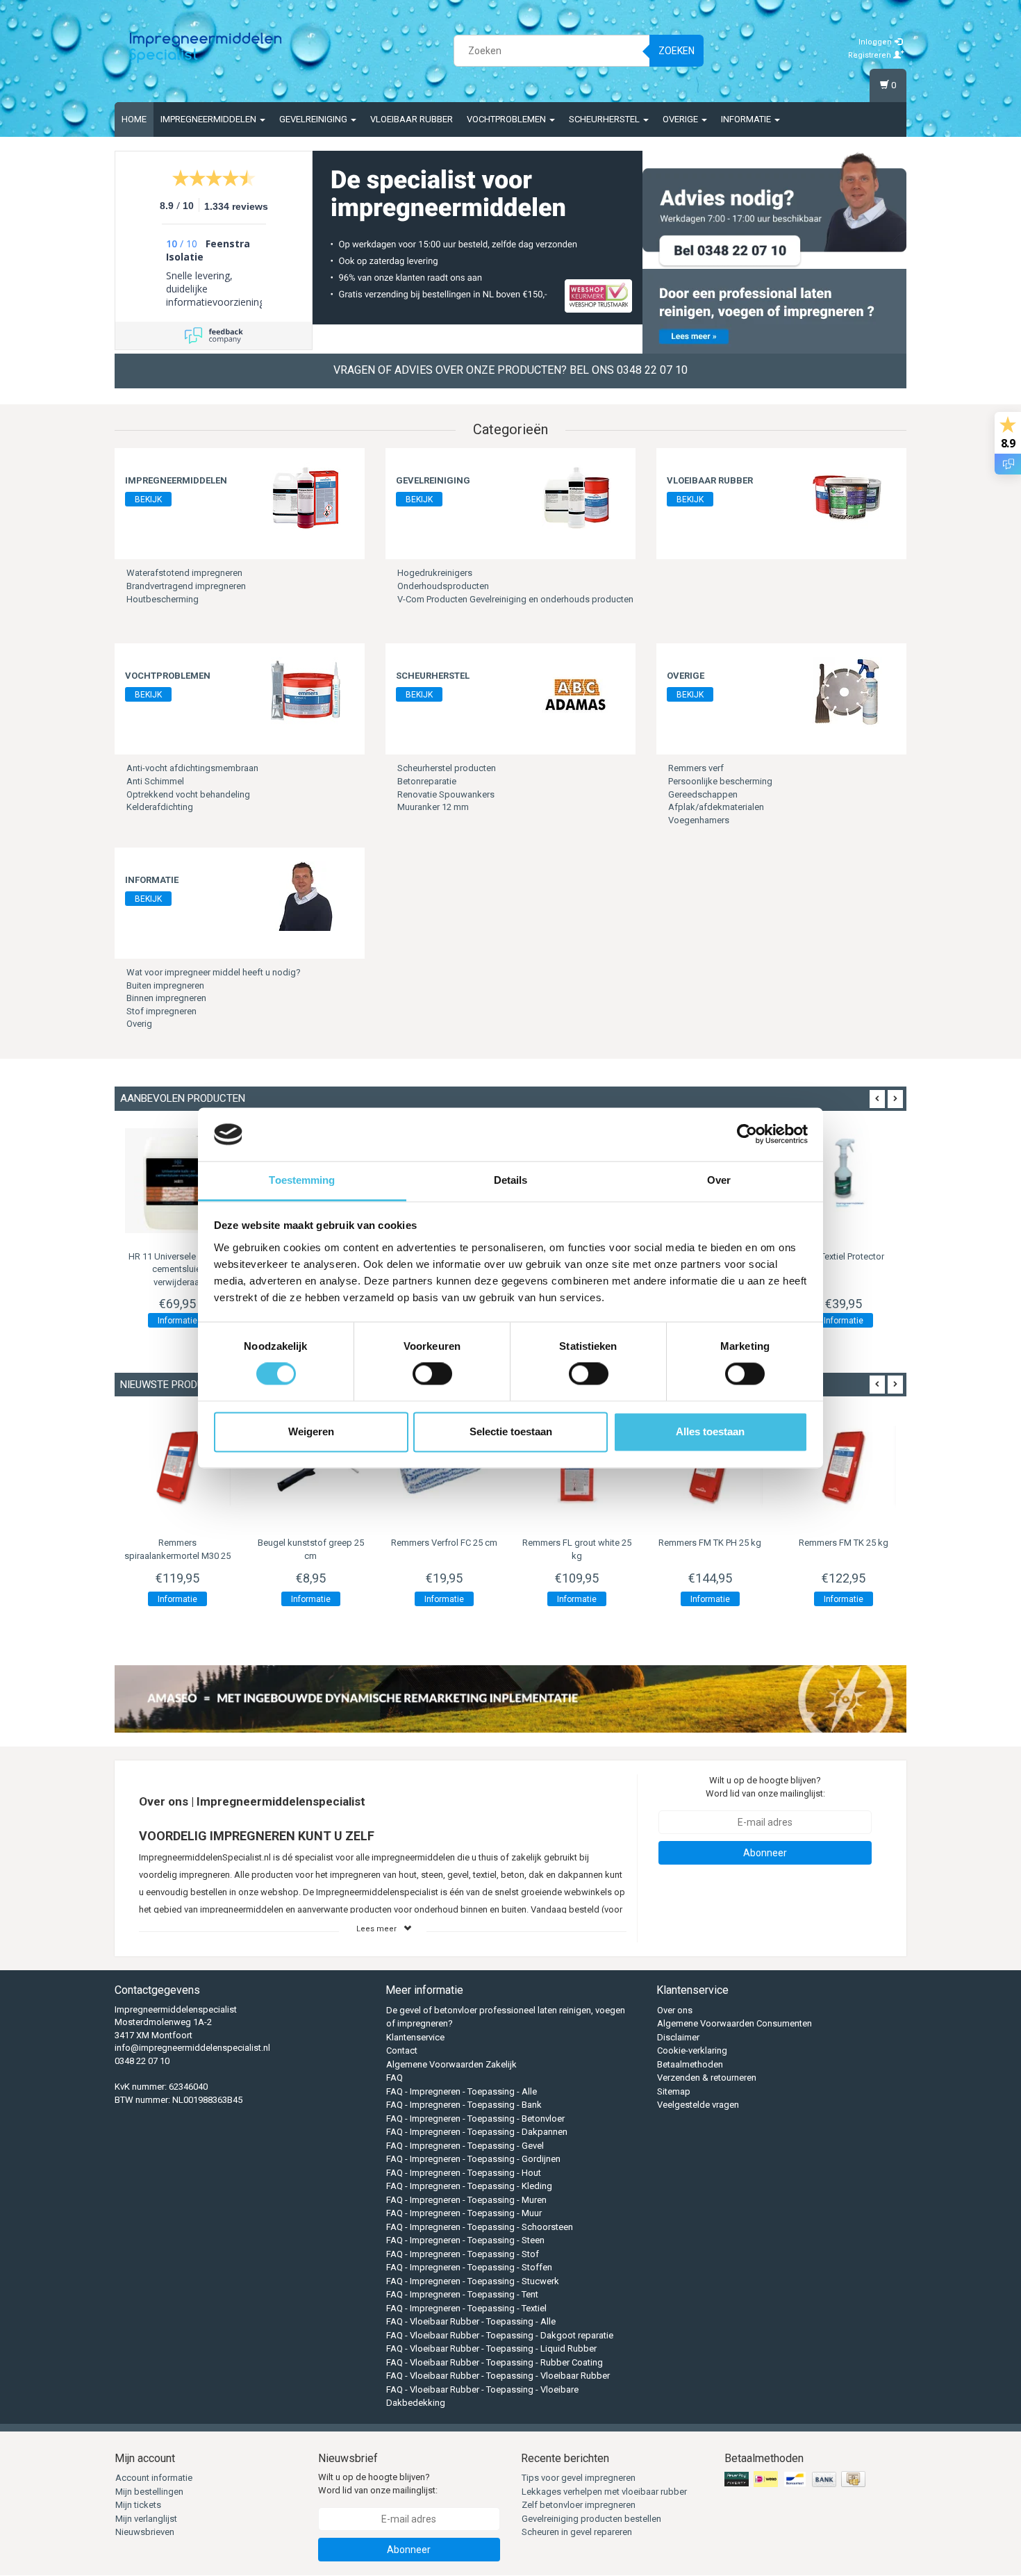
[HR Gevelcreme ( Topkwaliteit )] (178, 1181)
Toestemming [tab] (302, 1180)
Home (134, 119)
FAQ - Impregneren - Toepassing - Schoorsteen (480, 2227)
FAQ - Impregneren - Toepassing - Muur (464, 2213)
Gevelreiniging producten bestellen (591, 2519)
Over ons (675, 2010)
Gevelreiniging (314, 119)
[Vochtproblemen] (306, 692)
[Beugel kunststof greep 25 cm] (178, 1467)
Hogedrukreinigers (435, 573)
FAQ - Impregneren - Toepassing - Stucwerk (473, 2281)
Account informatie (154, 2478)
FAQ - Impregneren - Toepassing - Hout (464, 2173)
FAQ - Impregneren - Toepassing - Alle (462, 2091)
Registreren (871, 55)
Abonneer (765, 1853)
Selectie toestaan (511, 1431)
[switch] (432, 1374)
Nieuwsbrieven (145, 2532)
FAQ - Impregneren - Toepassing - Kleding (469, 2186)
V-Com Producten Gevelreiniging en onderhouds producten (515, 599)
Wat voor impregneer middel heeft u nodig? (214, 972)
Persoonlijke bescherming (720, 781)
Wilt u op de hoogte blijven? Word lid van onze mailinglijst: (765, 1787)
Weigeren (311, 1431)
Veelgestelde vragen (698, 2105)
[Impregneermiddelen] (306, 496)
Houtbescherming (163, 599)
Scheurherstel (605, 119)
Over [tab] (719, 1180)
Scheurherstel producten (447, 768)
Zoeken (676, 51)
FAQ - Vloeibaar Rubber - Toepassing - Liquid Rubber (491, 2348)
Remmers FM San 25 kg (843, 1543)
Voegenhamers (699, 820)
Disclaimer (678, 2037)
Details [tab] (511, 1180)
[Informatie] (306, 896)
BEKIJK (148, 499)
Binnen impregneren (166, 998)
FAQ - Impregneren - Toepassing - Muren (466, 2200)
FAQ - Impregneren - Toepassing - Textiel (466, 2308)
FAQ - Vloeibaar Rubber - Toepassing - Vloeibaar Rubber (498, 2376)
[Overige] (847, 692)
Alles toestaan (710, 1431)
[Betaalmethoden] (796, 2480)
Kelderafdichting (160, 807)
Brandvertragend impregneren (186, 586)
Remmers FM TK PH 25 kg (577, 1543)
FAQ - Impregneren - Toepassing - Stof (463, 2254)
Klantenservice (415, 2037)
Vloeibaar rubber (412, 119)
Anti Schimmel (155, 781)
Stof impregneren (161, 1011)
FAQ (395, 2078)
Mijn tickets (138, 2505)
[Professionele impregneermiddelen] (206, 49)
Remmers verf (696, 768)
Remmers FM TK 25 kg (710, 1543)
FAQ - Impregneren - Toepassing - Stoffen (469, 2267)
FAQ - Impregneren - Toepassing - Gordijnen (473, 2159)
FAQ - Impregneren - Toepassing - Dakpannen (477, 2132)
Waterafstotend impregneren (184, 573)
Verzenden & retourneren (707, 2078)
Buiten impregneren (165, 985)
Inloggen (876, 42)
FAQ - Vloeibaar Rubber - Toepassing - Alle (471, 2321)
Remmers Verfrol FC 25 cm (311, 1543)
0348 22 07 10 (142, 2061)
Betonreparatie (427, 781)
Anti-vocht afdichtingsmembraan (192, 768)
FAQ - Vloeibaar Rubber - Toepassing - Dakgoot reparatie (500, 2335)
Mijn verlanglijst (146, 2519)
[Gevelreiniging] (576, 496)
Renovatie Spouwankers (446, 794)
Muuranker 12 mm (433, 807)
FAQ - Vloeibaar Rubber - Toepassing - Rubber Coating (495, 2362)
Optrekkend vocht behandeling (188, 794)
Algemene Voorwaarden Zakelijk (451, 2064)
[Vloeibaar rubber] (847, 496)
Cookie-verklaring (692, 2050)
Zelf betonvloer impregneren (579, 2505)
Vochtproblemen (507, 119)
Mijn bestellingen (149, 2492)
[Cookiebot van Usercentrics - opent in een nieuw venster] (747, 1134)
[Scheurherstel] (576, 692)
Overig (139, 1024)
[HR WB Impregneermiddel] (843, 1181)
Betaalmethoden (690, 2064)
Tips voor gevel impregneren (579, 2478)
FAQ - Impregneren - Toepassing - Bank (464, 2105)
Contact (402, 2050)
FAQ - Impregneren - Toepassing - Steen (465, 2240)
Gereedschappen (703, 794)
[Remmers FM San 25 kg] (843, 1467)
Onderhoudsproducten (443, 586)
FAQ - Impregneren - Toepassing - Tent (462, 2294)
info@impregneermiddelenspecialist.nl (192, 2048)
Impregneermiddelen (209, 119)
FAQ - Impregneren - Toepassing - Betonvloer (475, 2119)
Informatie (747, 119)
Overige (681, 119)
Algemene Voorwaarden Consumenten (734, 2023)
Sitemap (674, 2091)
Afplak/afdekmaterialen (716, 807)
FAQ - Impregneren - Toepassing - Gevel (465, 2146)
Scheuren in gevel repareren (577, 2532)
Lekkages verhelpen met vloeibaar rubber (604, 2492)
